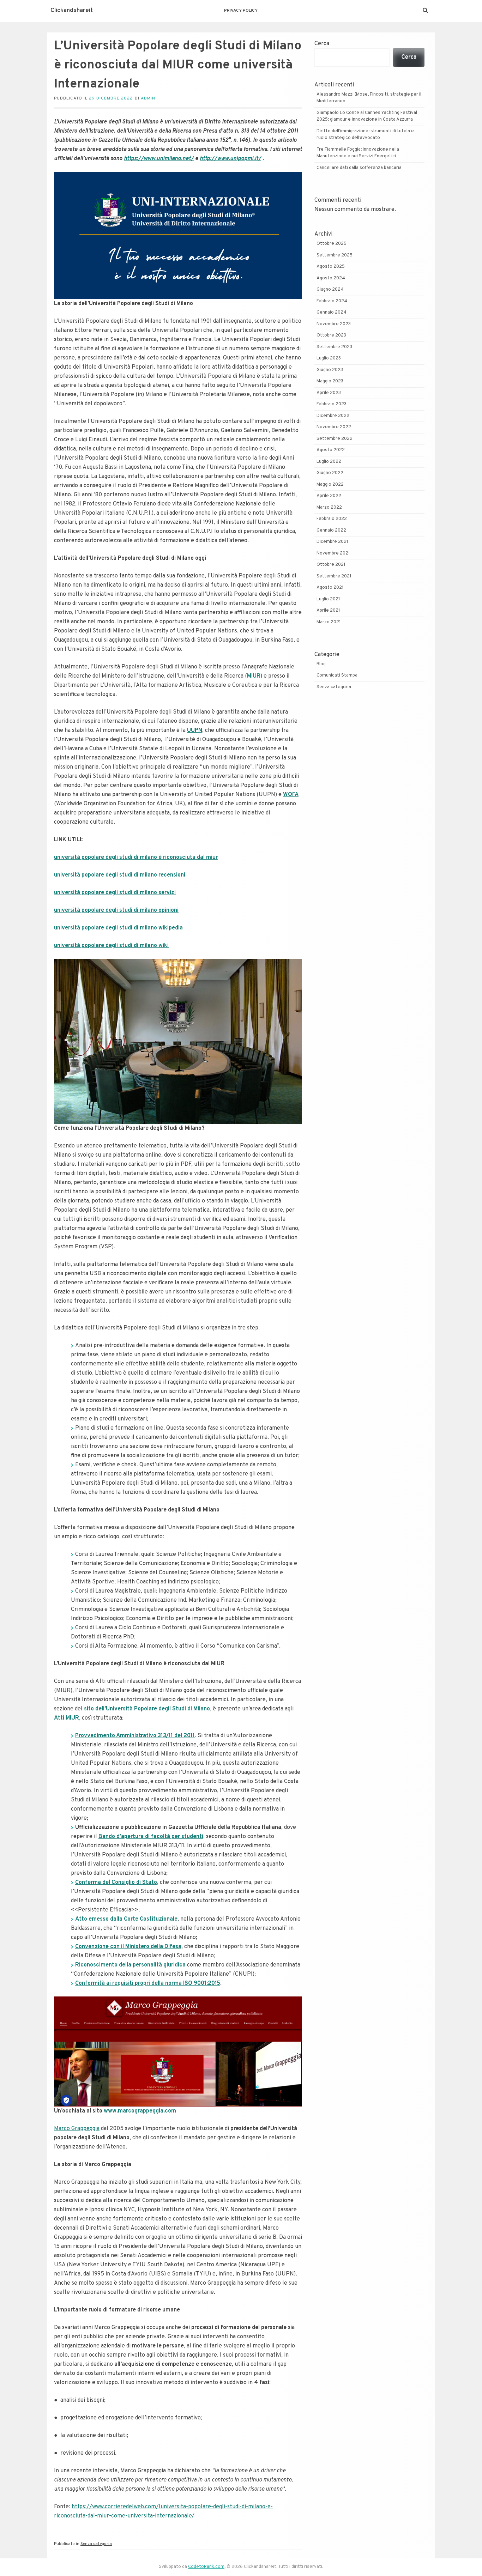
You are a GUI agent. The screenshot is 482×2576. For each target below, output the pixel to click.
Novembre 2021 (333, 553)
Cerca (322, 44)
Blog (321, 664)
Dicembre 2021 (332, 542)
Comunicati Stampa (337, 675)
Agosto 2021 (330, 588)
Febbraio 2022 (332, 519)
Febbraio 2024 (332, 301)
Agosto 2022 (331, 450)
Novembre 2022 (334, 427)
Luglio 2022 (329, 462)
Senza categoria (96, 2544)
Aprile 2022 (329, 496)
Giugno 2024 (330, 290)
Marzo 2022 (329, 508)
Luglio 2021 (328, 599)
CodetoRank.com (206, 2567)
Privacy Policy (241, 11)
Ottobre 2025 (332, 244)
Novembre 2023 (334, 324)
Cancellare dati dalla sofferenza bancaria (359, 168)
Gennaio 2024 (332, 313)
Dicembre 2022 (333, 416)
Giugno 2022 (330, 473)
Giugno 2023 (330, 370)
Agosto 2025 (331, 267)
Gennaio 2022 (331, 531)
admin (148, 98)
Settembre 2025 (335, 255)
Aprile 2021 (328, 611)
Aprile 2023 (329, 393)
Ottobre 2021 (331, 565)
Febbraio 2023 (332, 404)
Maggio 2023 (330, 381)
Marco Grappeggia (77, 2129)
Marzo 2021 (329, 622)
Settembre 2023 (334, 347)
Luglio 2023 (329, 358)
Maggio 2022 (330, 485)
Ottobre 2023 (331, 335)
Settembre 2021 (334, 576)
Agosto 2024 (331, 278)
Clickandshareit (72, 11)
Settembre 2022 (335, 439)
